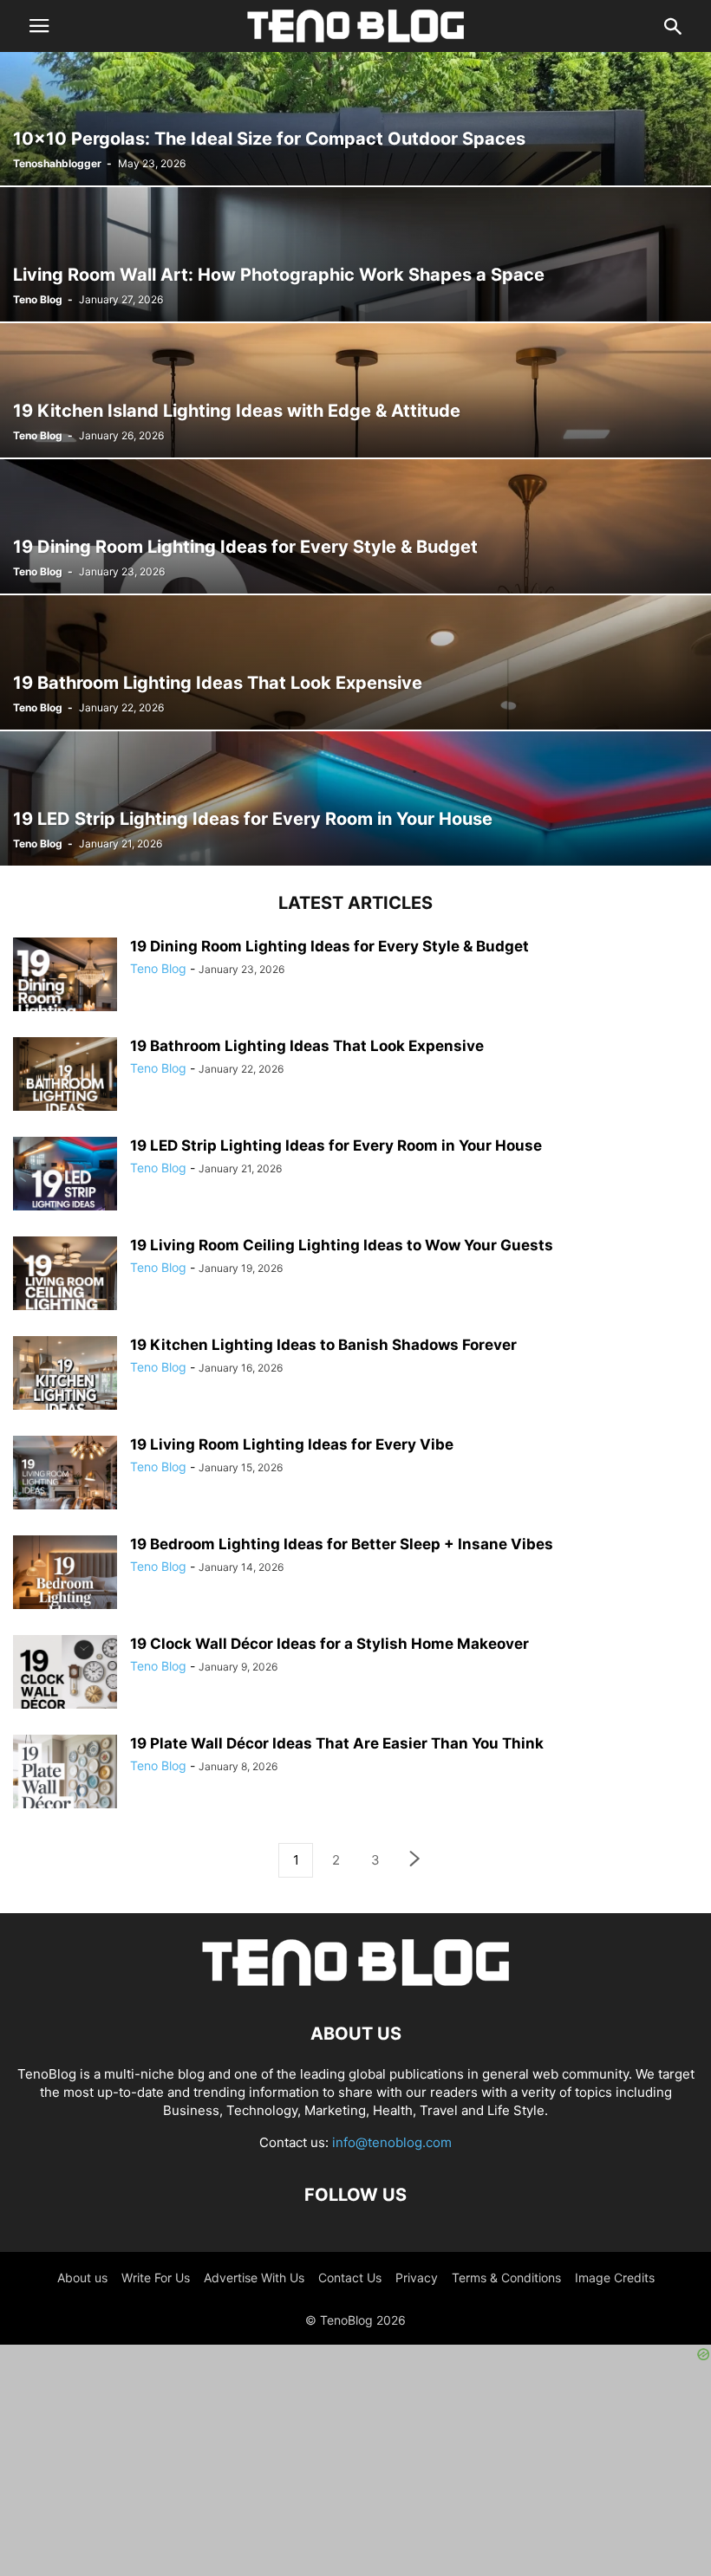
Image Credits (615, 2278)
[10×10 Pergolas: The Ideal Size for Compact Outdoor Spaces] (355, 118)
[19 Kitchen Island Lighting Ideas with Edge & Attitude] (355, 390)
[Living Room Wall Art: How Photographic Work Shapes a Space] (355, 254)
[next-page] (415, 1861)
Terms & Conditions (506, 2278)
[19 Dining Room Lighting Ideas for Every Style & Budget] (355, 526)
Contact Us (350, 2278)
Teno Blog (38, 299)
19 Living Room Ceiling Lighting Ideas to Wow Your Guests (342, 1245)
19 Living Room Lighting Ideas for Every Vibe (292, 1444)
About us (82, 2278)
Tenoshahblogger (57, 163)
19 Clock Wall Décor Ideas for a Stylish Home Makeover (329, 1644)
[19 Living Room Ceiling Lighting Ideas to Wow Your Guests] (65, 1288)
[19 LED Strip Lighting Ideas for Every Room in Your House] (355, 798)
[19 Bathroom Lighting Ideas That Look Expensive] (355, 662)
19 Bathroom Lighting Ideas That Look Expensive (307, 1046)
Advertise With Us (254, 2278)
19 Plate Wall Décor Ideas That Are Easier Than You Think (337, 1743)
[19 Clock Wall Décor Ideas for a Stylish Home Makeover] (65, 1687)
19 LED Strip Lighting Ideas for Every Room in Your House (336, 1145)
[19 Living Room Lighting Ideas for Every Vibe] (65, 1488)
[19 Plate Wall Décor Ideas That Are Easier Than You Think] (65, 1787)
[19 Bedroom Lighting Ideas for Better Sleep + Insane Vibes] (65, 1587)
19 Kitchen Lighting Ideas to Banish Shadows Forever (323, 1345)
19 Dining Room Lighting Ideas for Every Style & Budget (329, 946)
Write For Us (156, 2278)
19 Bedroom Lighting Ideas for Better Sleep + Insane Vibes (342, 1544)
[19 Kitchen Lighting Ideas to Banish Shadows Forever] (65, 1388)
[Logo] (355, 1981)
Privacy (417, 2278)
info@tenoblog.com (392, 2142)
